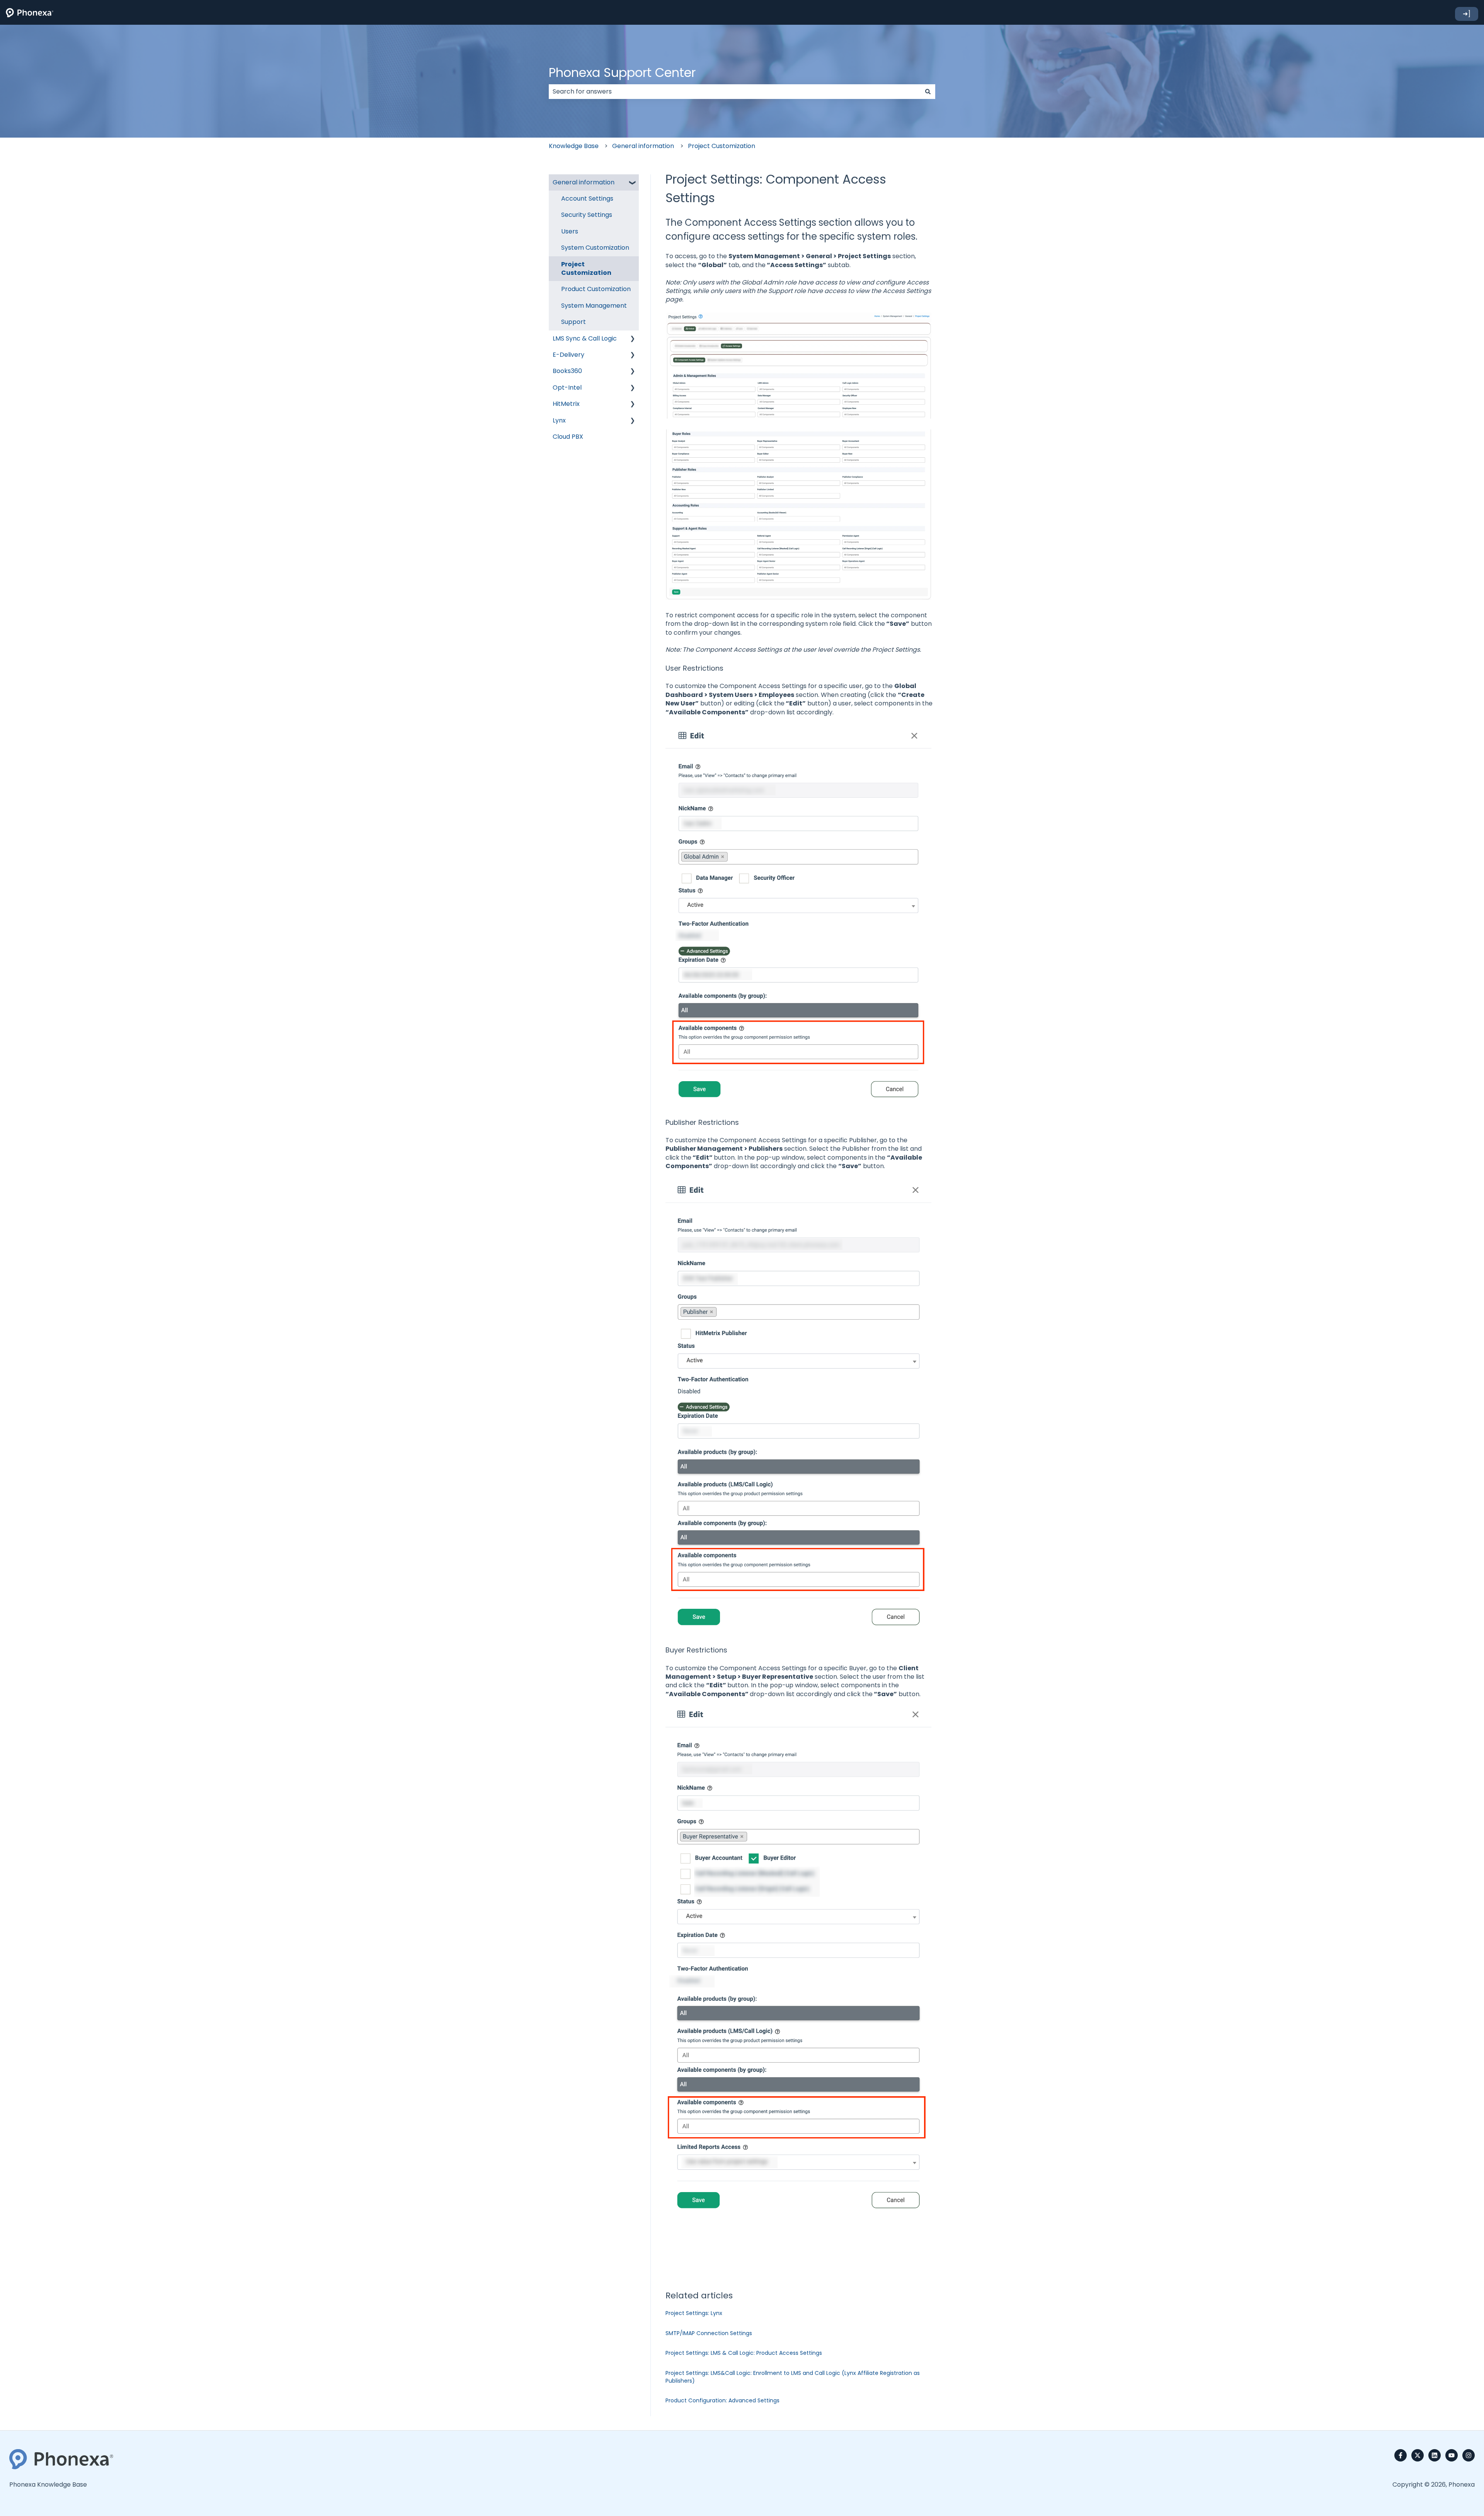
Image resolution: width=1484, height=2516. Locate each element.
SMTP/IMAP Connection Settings (709, 2333)
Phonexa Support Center (622, 72)
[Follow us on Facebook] (1401, 2455)
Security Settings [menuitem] (587, 215)
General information (643, 146)
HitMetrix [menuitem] (566, 404)
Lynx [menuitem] (559, 420)
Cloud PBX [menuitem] (568, 437)
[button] (633, 183)
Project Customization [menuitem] (586, 268)
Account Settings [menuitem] (587, 198)
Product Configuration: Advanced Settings (722, 2400)
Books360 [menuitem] (567, 371)
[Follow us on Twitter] (1418, 2455)
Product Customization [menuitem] (596, 289)
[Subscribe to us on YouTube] (1452, 2455)
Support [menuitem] (574, 322)
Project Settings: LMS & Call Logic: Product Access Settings (744, 2353)
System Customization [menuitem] (595, 248)
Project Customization (722, 146)
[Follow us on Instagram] (1469, 2455)
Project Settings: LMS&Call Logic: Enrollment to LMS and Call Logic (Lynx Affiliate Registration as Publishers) (793, 2377)
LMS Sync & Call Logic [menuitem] (585, 338)
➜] (1467, 14)
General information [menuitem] (584, 182)
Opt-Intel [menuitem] (567, 388)
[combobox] (735, 92)
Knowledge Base (574, 146)
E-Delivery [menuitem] (568, 355)
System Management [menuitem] (594, 306)
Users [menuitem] (570, 231)
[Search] (928, 92)
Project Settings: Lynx (694, 2313)
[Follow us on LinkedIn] (1435, 2455)
